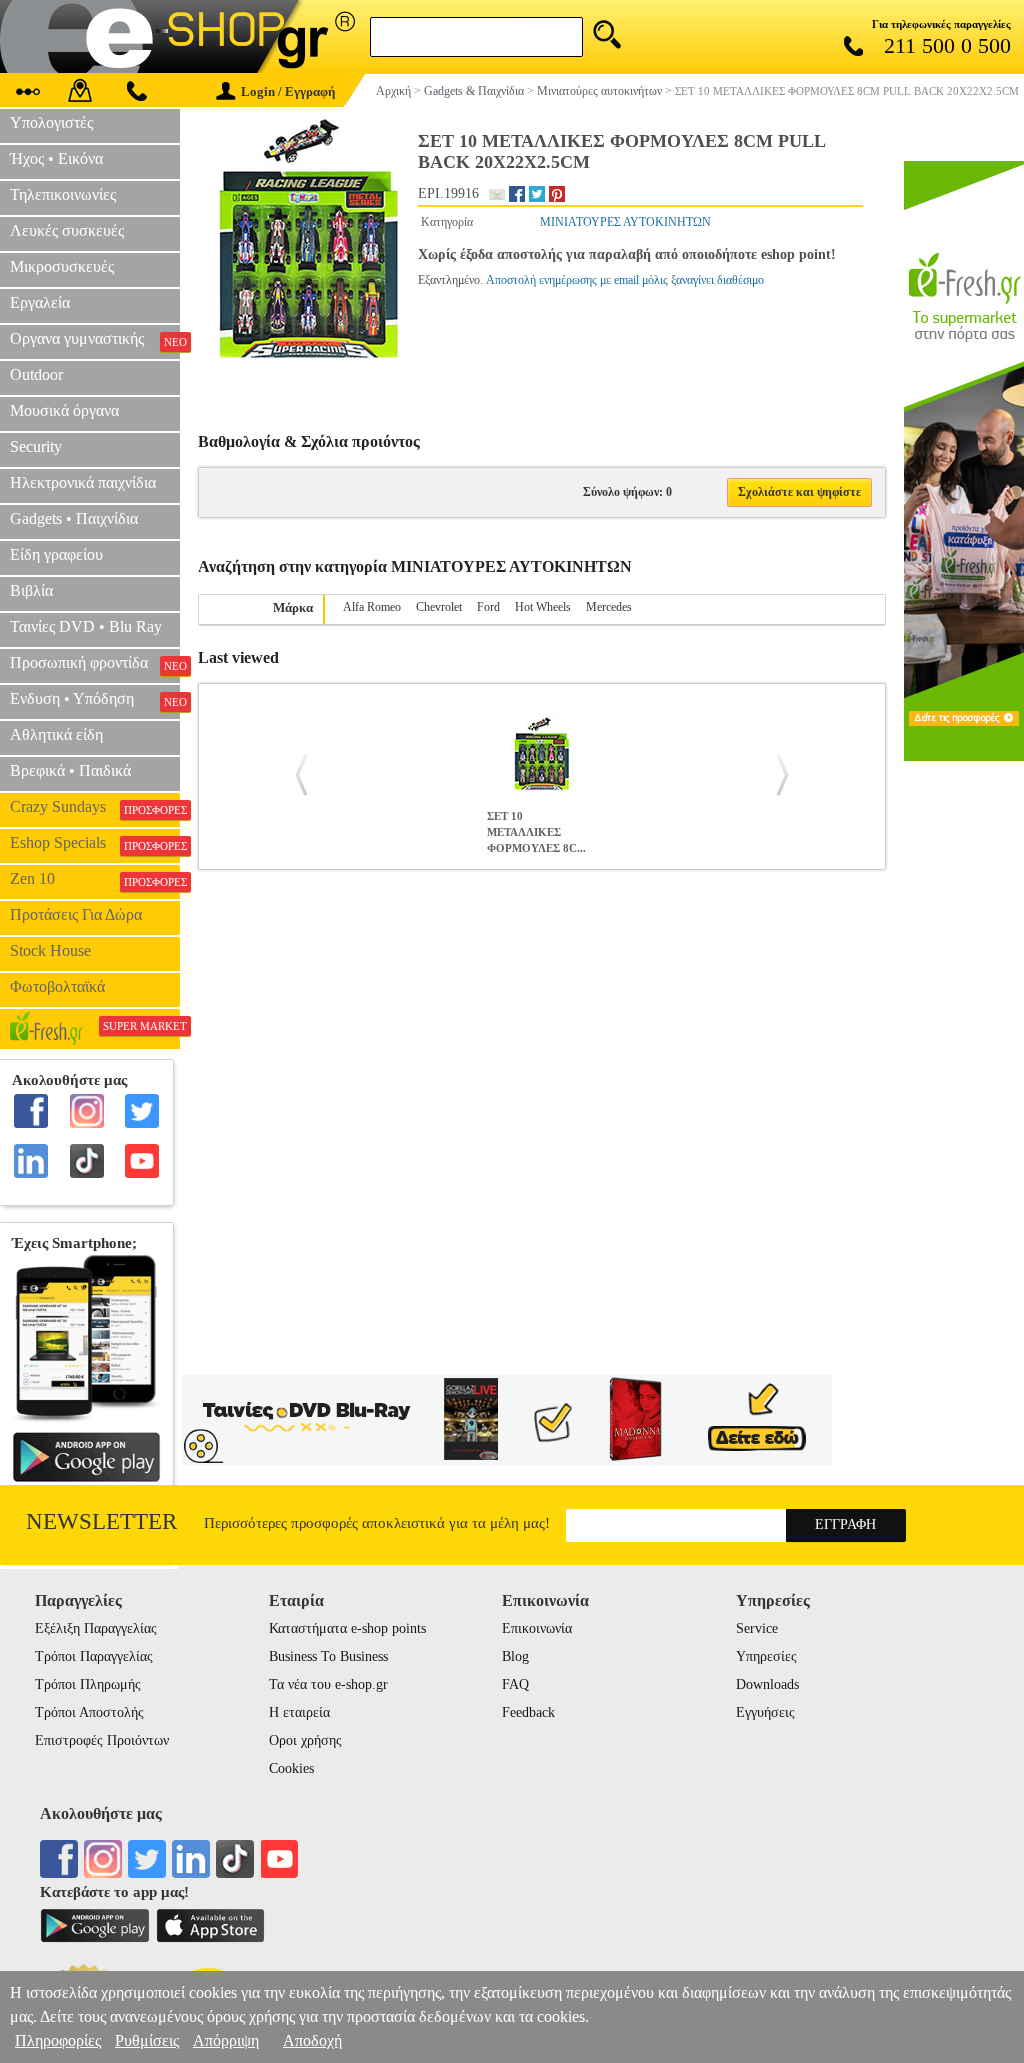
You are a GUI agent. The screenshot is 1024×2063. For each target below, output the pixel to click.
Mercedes (609, 607)
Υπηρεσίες (766, 1656)
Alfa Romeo (372, 607)
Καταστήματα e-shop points (347, 1628)
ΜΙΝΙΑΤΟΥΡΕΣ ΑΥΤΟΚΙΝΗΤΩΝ (625, 222)
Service (757, 1628)
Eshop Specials (95, 843)
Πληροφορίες (58, 2040)
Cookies (291, 1768)
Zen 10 (95, 879)
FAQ (515, 1684)
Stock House (50, 950)
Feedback (528, 1712)
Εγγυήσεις (765, 1712)
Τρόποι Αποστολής (89, 1712)
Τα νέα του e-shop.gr (328, 1684)
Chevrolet (439, 607)
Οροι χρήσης (305, 1740)
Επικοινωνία (537, 1628)
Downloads (767, 1684)
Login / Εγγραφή (288, 91)
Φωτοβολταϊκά (57, 986)
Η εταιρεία (299, 1712)
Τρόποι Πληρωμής (88, 1684)
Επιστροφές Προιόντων (102, 1740)
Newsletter (101, 1521)
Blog (515, 1656)
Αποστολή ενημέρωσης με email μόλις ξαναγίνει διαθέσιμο (625, 280)
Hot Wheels (543, 607)
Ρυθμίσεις (147, 2040)
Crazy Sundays (95, 807)
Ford (488, 607)
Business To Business (328, 1656)
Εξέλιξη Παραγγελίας (96, 1628)
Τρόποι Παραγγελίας (94, 1656)
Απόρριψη (226, 2040)
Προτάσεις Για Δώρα (76, 914)
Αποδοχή (312, 2040)
